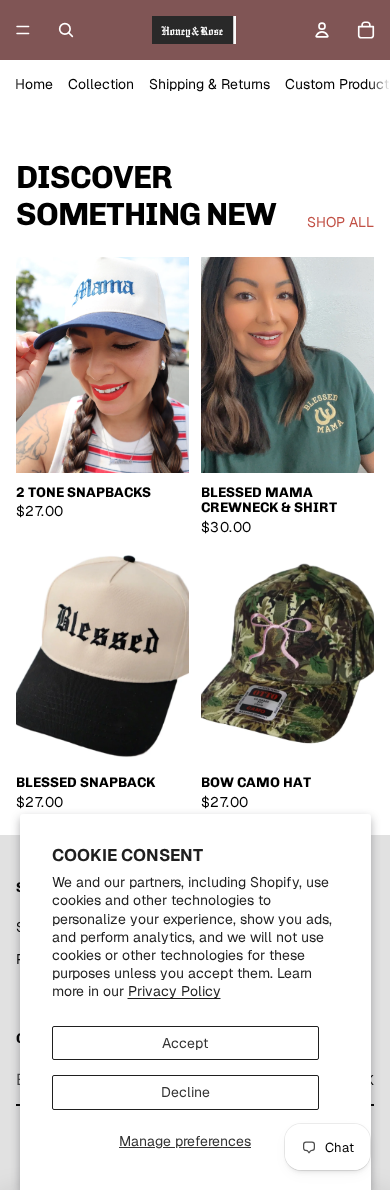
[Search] (66, 30)
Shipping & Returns (209, 84)
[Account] (322, 30)
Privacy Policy (174, 991)
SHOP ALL (340, 222)
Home (34, 84)
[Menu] (23, 30)
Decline (185, 1092)
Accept (185, 1043)
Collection (101, 84)
